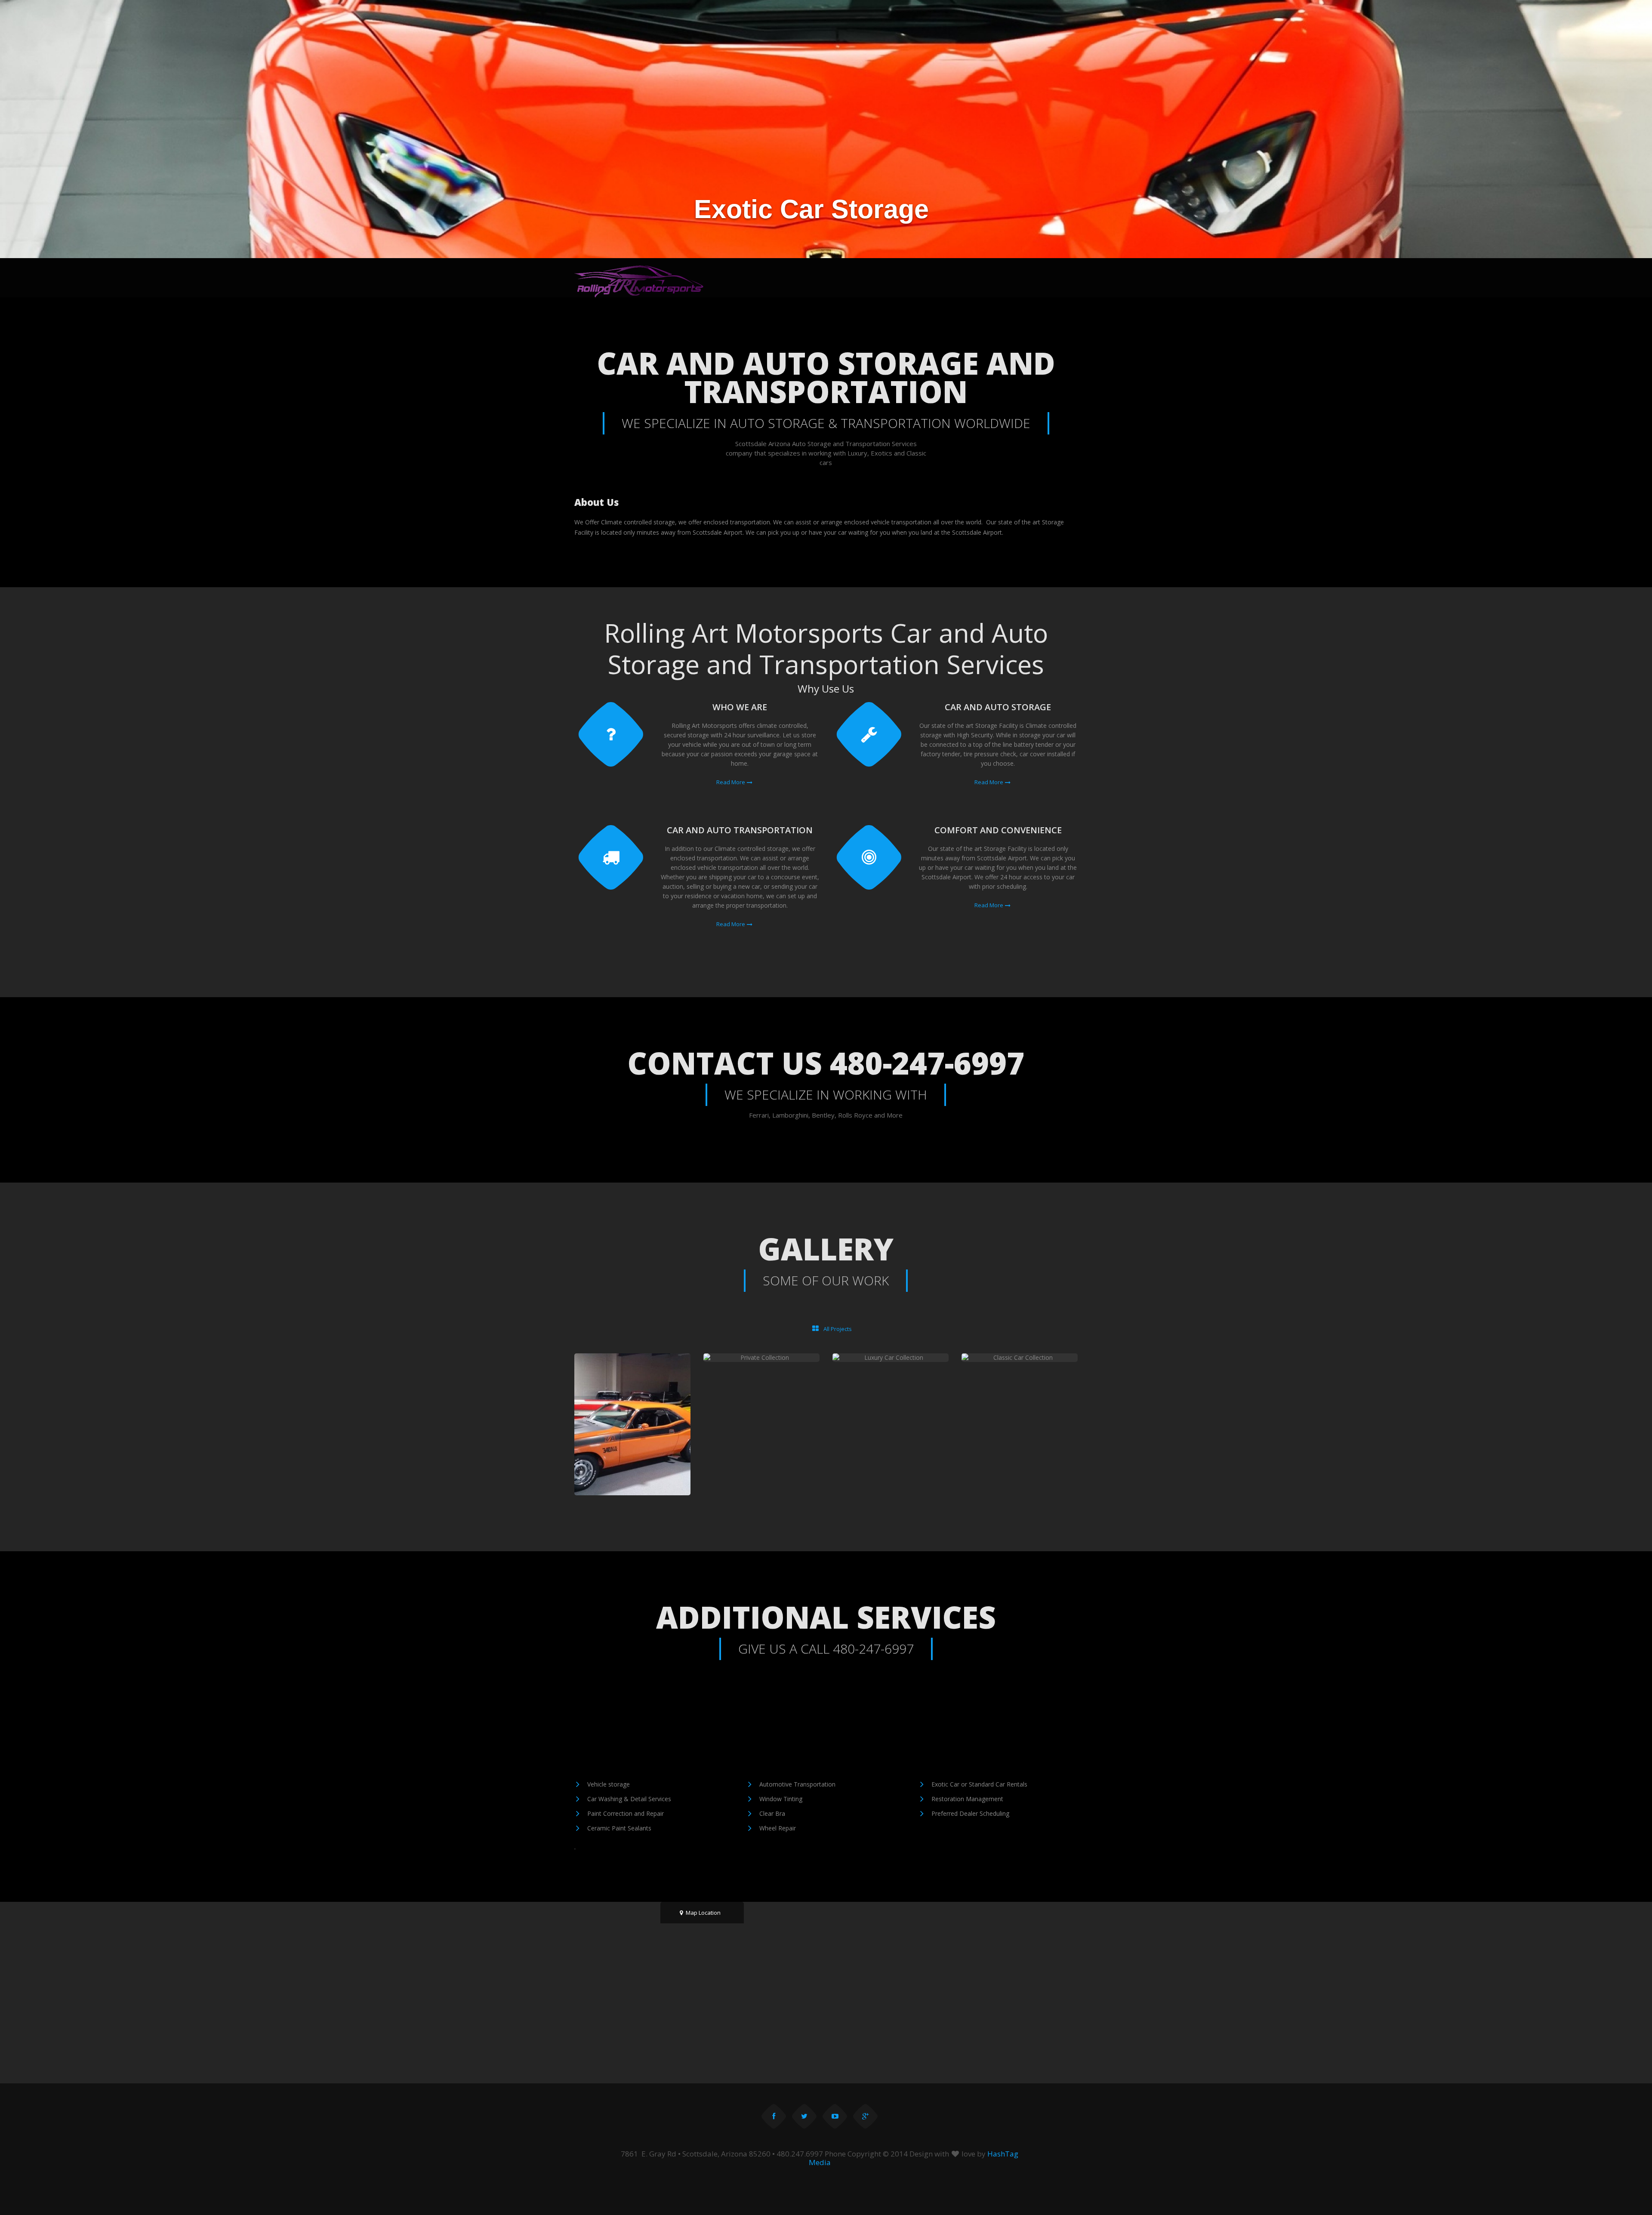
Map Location (703, 1913)
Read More (731, 782)
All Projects (837, 1329)
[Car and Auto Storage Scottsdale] (639, 281)
